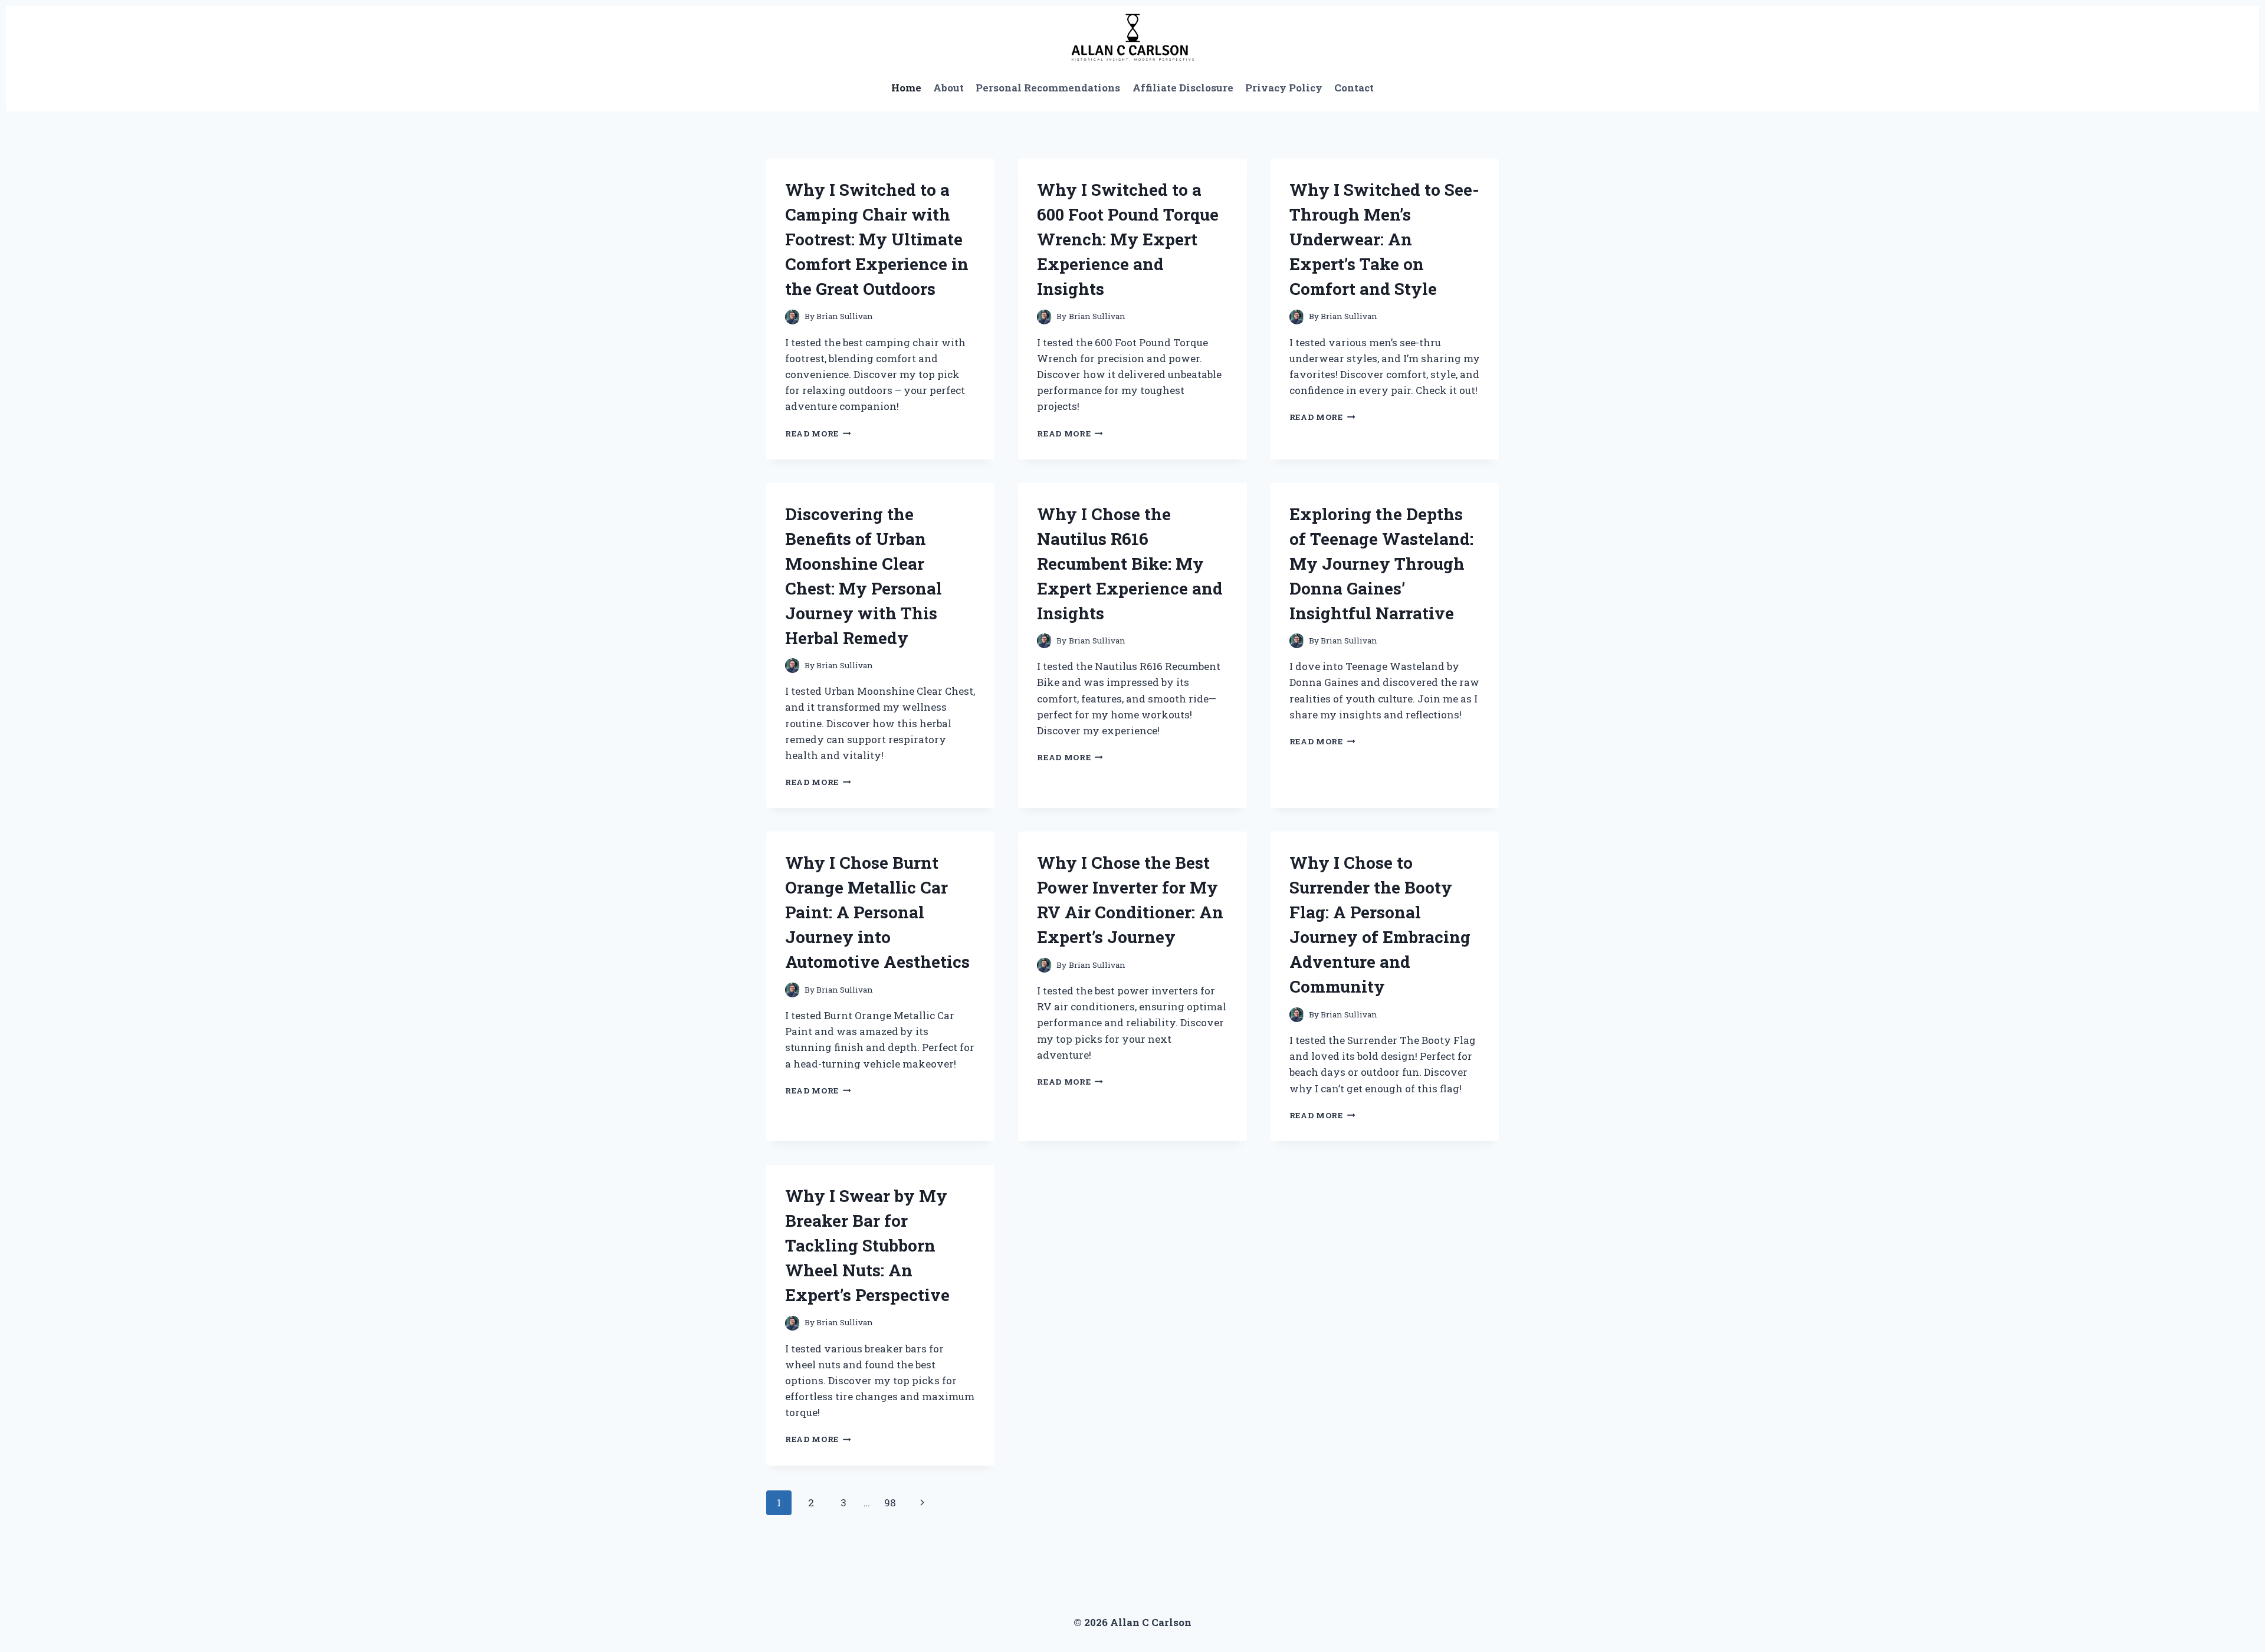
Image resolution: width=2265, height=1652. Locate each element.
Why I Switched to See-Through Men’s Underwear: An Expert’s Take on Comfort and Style (1384, 239)
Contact (1354, 88)
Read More (818, 433)
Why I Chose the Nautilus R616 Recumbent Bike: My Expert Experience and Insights (1130, 564)
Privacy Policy (1284, 88)
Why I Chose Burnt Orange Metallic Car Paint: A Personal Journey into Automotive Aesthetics (877, 912)
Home (906, 88)
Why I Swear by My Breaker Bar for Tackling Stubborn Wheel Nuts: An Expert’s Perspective (867, 1245)
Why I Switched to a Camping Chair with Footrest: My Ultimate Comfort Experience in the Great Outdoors (877, 239)
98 (890, 1502)
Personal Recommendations (1048, 88)
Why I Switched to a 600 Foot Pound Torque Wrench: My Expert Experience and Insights (1128, 239)
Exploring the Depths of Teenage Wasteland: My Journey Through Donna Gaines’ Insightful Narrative (1381, 564)
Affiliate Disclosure (1183, 88)
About (948, 88)
